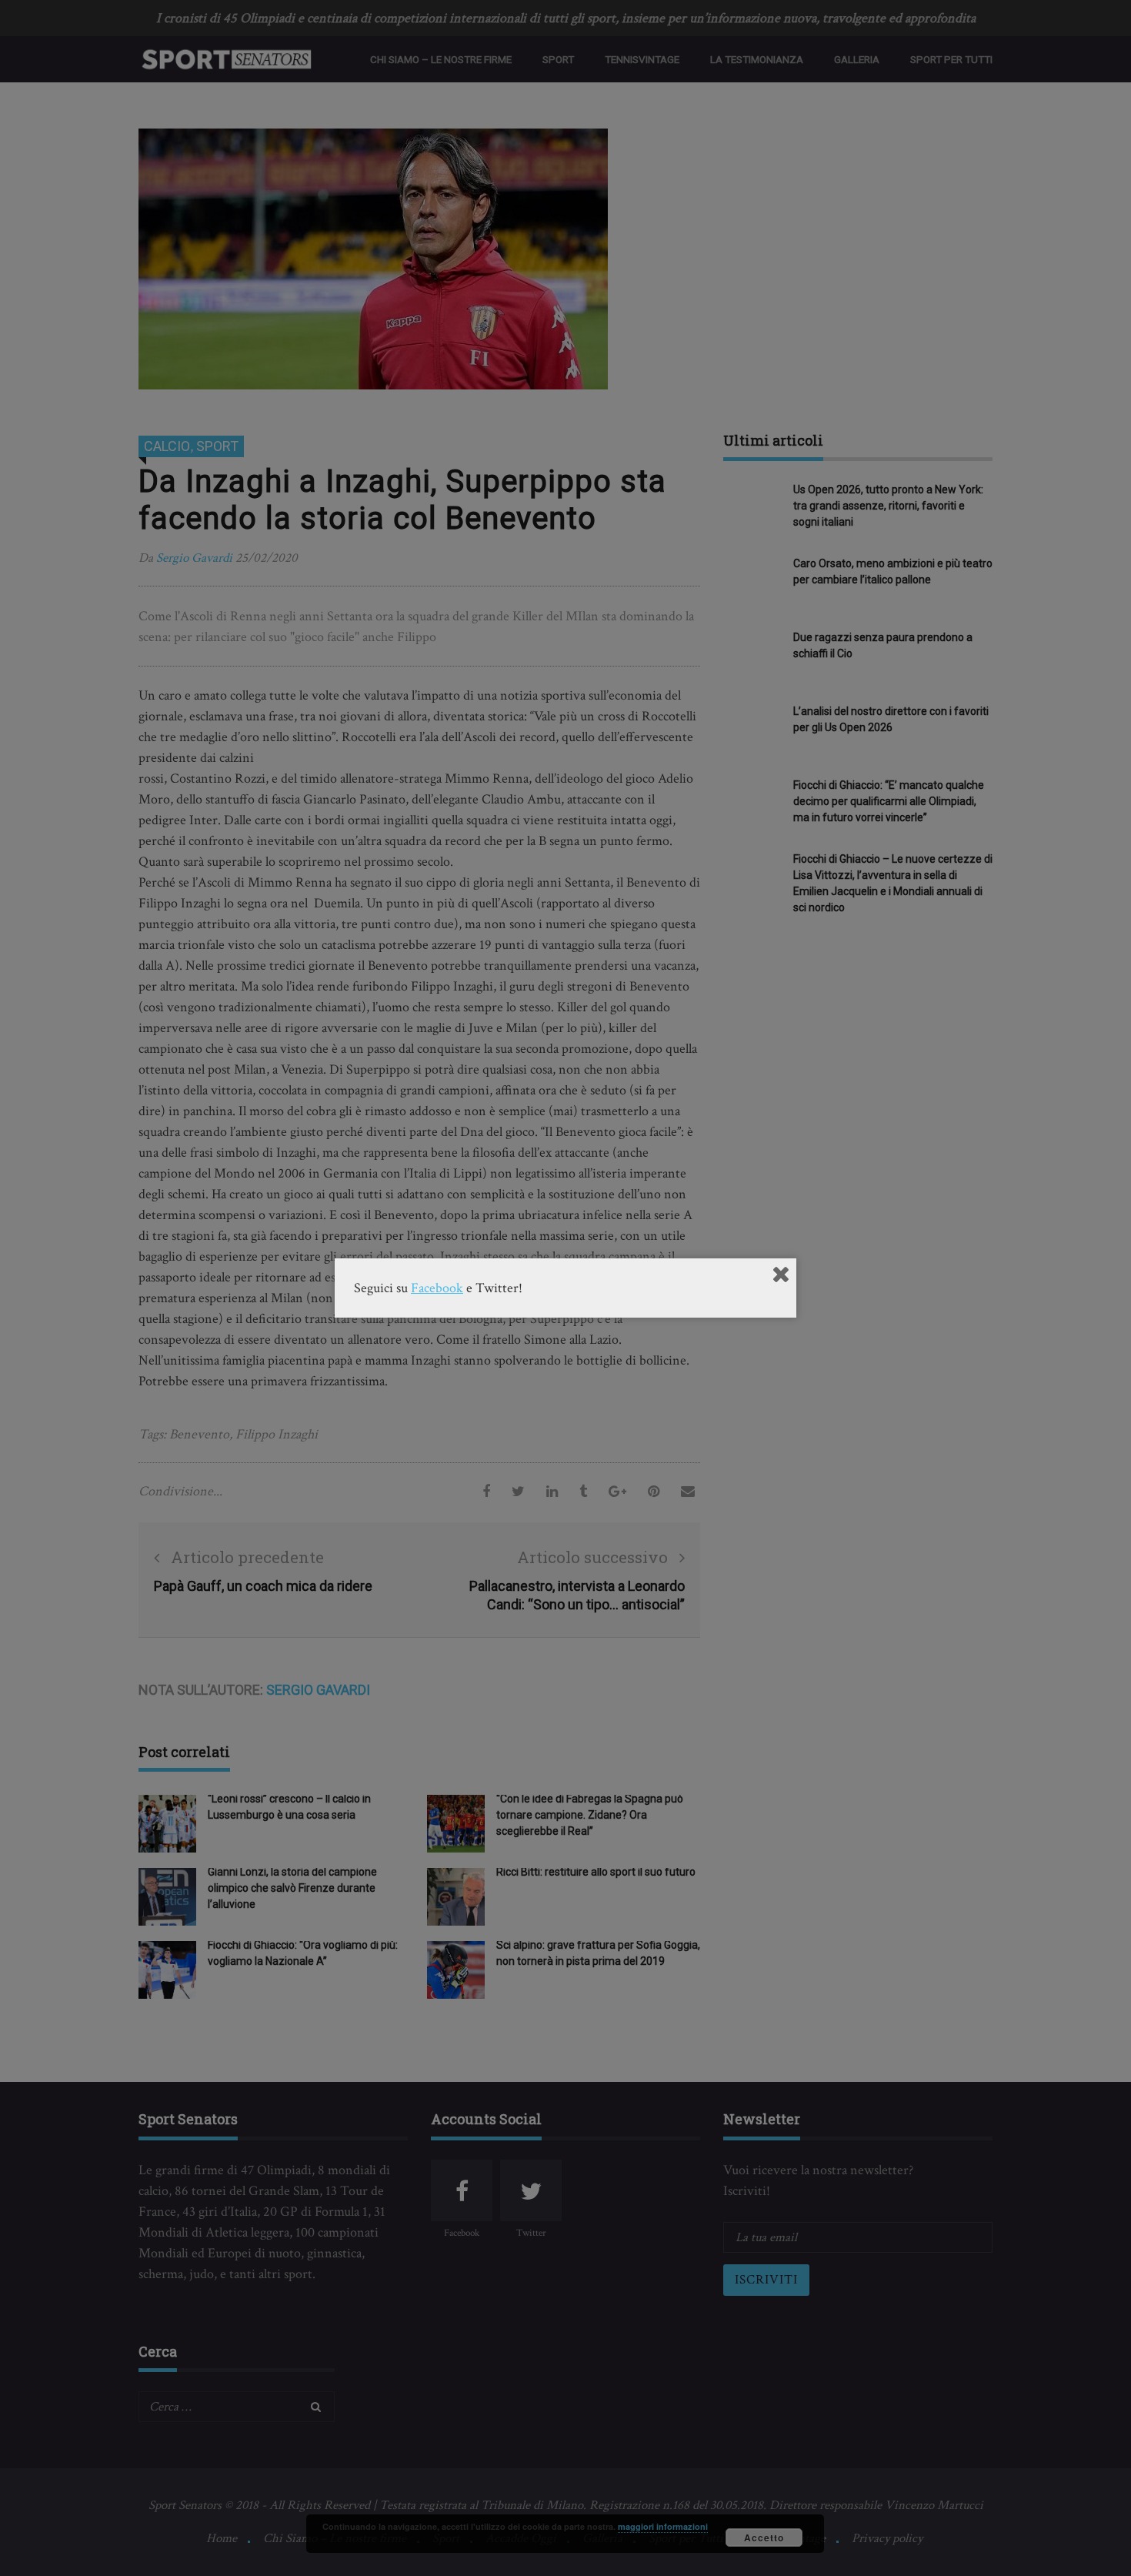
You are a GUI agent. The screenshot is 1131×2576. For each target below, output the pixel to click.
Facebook (437, 1288)
